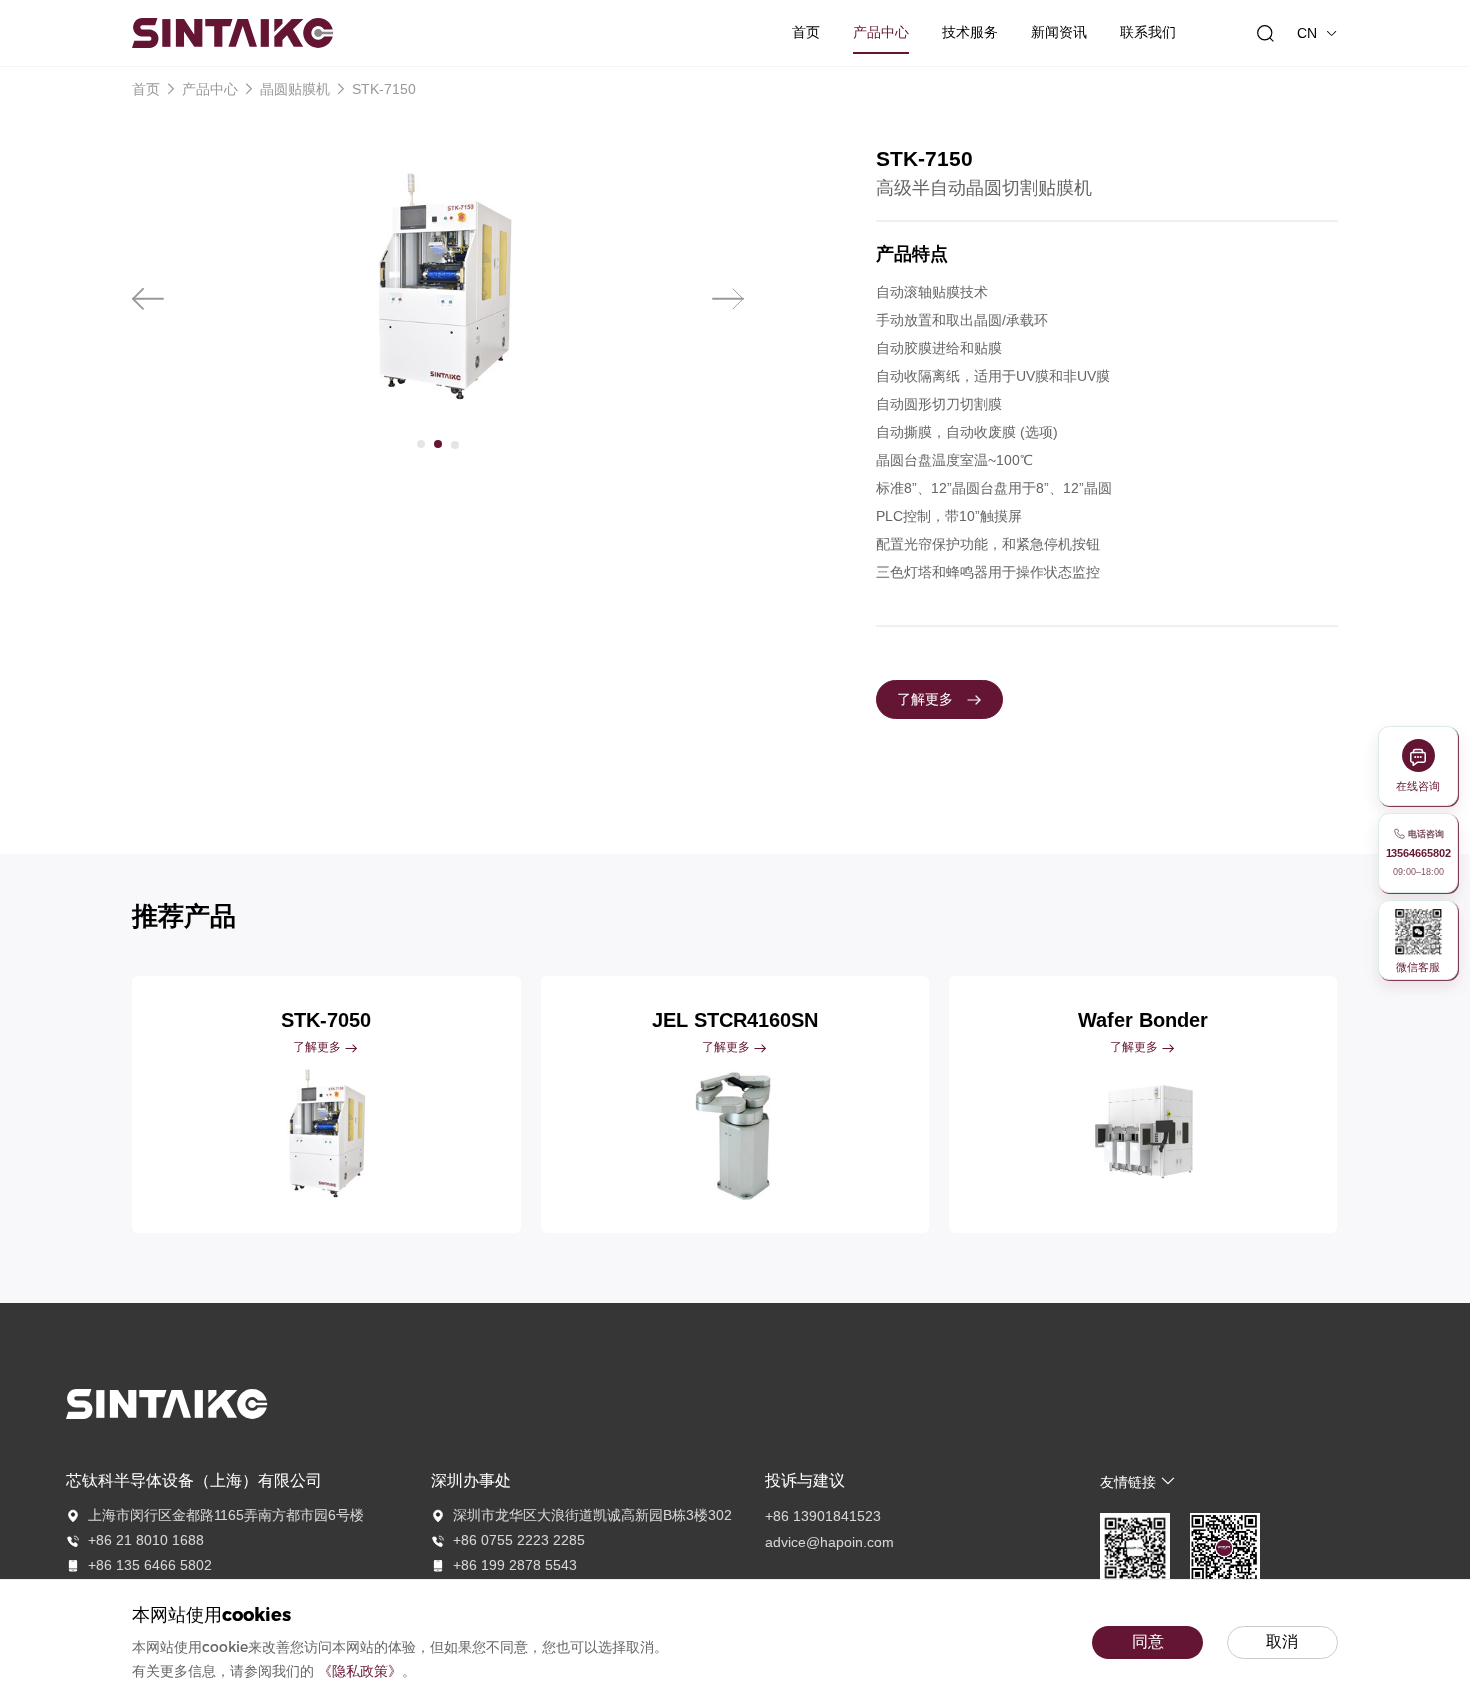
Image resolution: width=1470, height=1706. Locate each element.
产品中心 (210, 89)
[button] (148, 299)
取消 (1282, 1641)
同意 (1148, 1641)
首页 (148, 89)
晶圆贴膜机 (295, 89)
